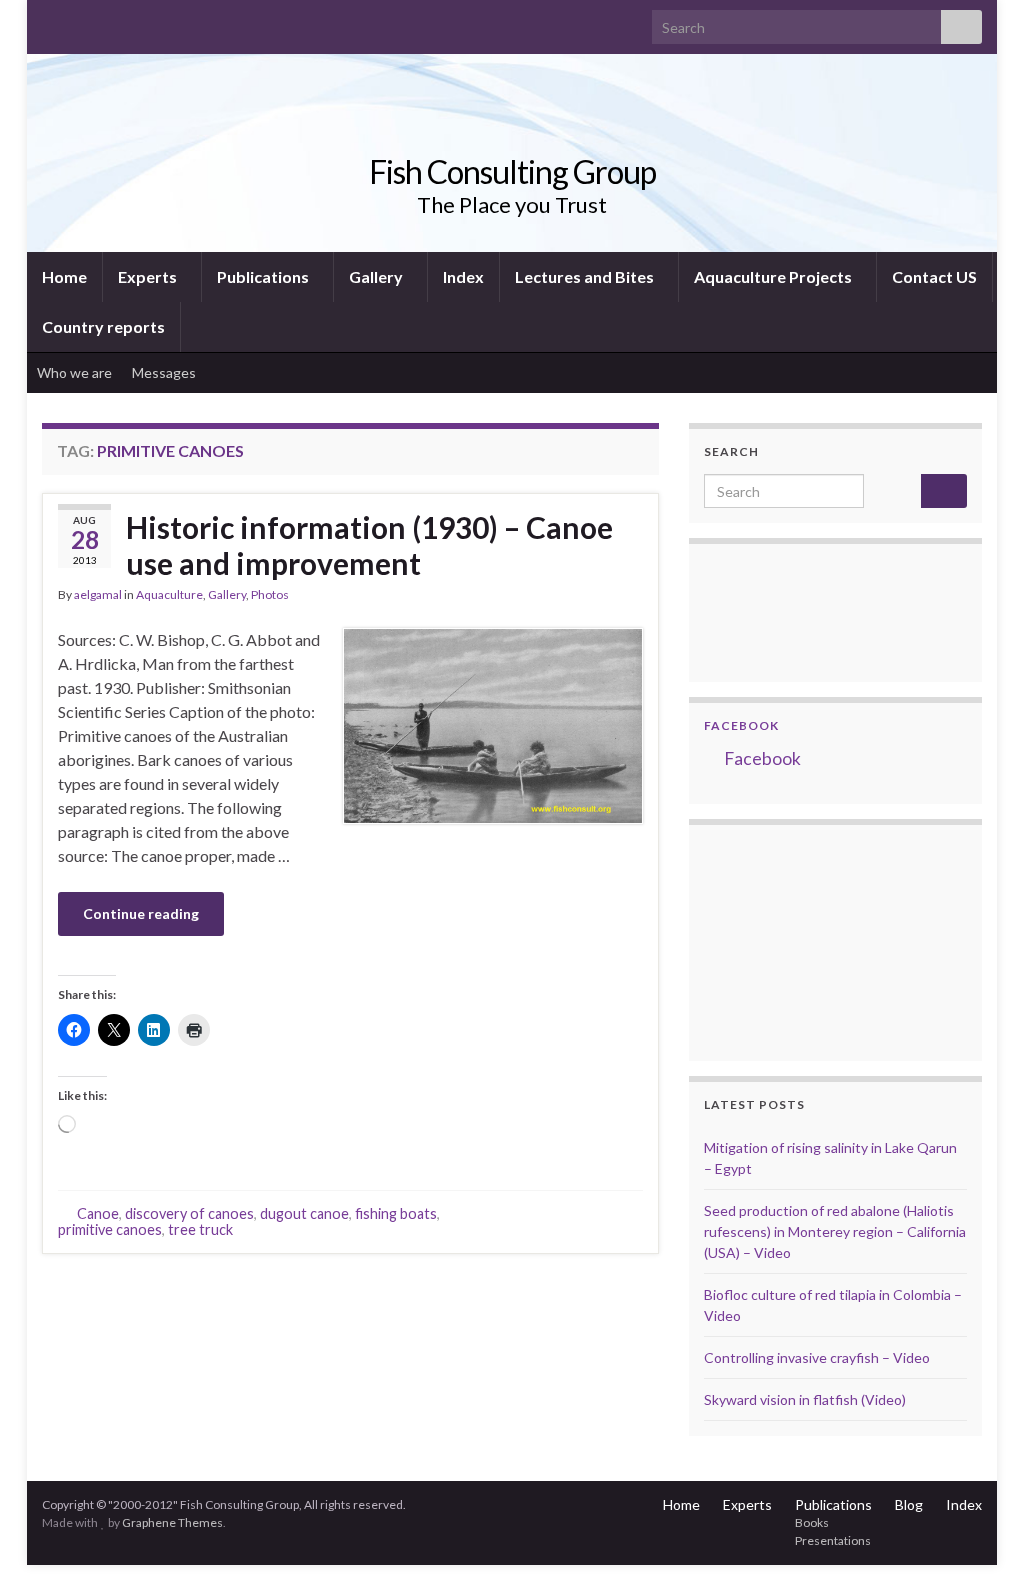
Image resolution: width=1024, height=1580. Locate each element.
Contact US (934, 276)
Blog (909, 1504)
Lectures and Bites (586, 276)
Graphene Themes (172, 1522)
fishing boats (396, 1213)
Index (463, 276)
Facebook (741, 725)
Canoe (98, 1213)
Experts (149, 276)
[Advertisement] (804, 940)
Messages (165, 372)
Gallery (377, 276)
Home (64, 276)
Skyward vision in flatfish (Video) (805, 1399)
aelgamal (98, 594)
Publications (264, 276)
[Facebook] (83, 21)
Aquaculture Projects (774, 276)
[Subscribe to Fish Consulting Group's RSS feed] (51, 21)
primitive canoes (110, 1229)
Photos (270, 594)
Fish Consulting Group (512, 171)
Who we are (74, 372)
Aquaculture (169, 594)
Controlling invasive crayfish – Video (817, 1357)
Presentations (833, 1540)
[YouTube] (115, 21)
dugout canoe (304, 1213)
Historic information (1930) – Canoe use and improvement (369, 545)
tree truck (200, 1229)
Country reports (103, 326)
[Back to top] (979, 1535)
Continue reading (141, 913)
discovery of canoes (189, 1213)
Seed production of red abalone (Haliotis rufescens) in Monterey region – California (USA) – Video (835, 1231)
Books (812, 1522)
